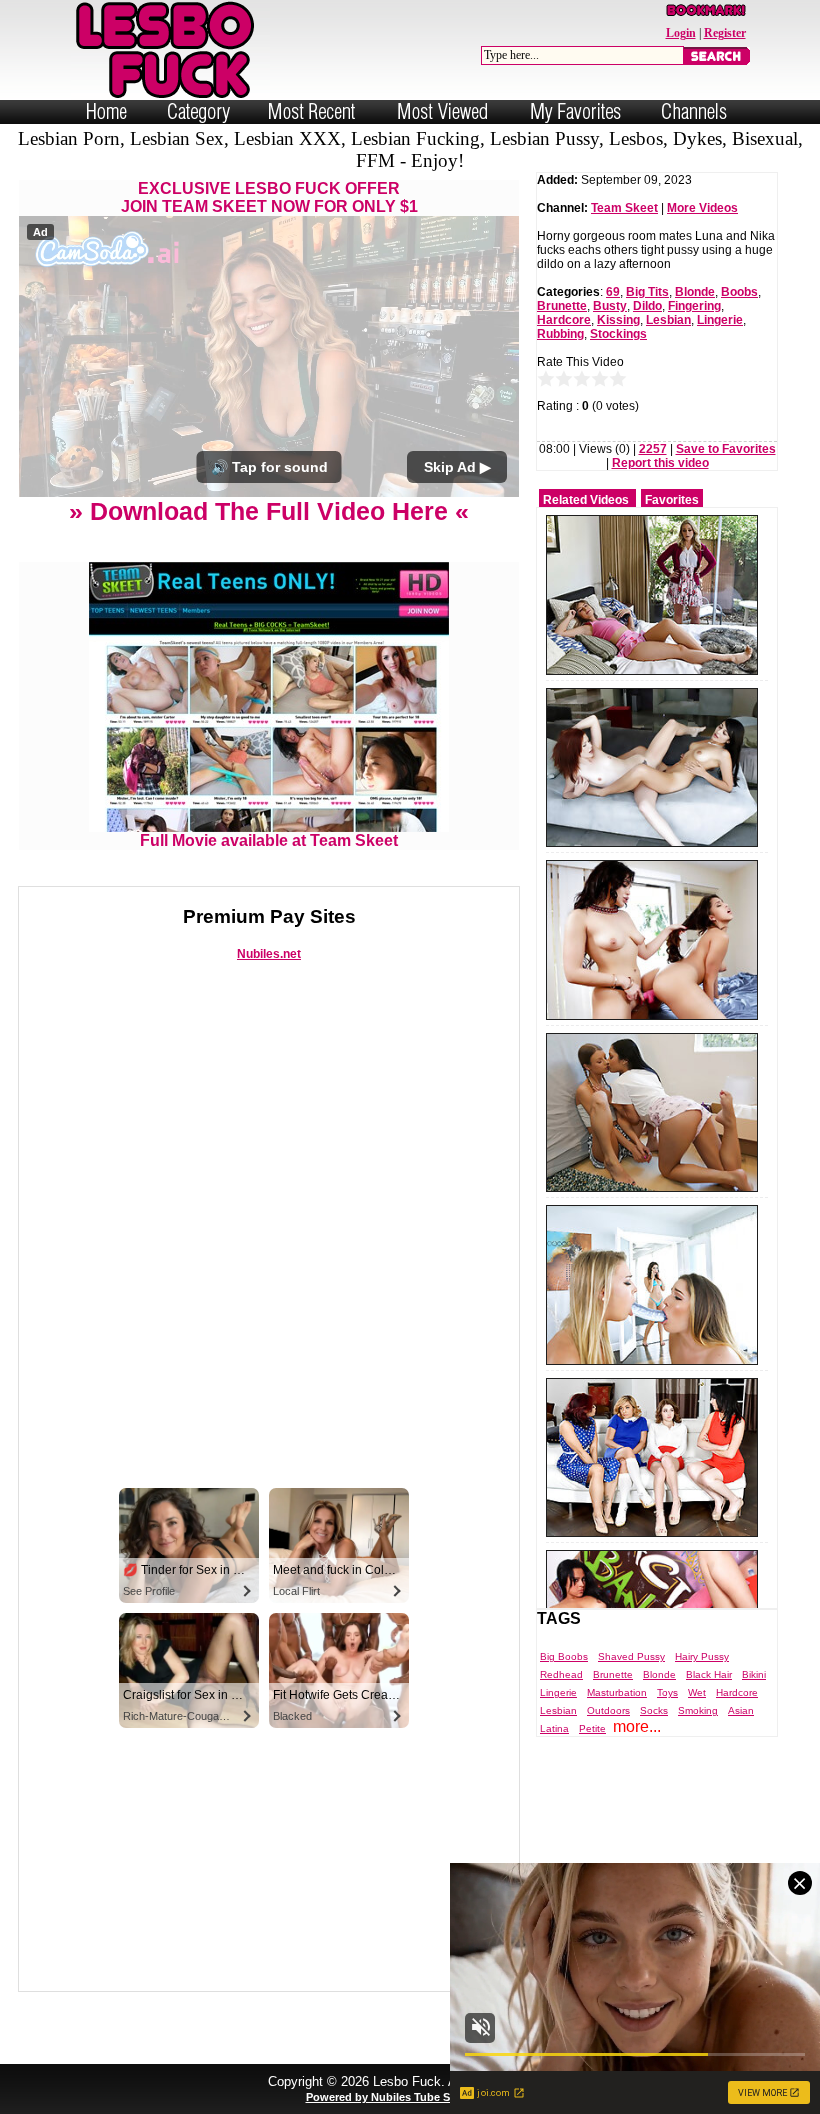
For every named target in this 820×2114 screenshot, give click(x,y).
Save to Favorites (726, 449)
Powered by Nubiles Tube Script (390, 2097)
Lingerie (720, 320)
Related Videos (586, 500)
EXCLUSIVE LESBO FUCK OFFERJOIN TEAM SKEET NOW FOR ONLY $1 (269, 197)
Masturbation (617, 1692)
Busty (610, 306)
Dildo (647, 306)
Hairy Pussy (702, 1656)
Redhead (561, 1674)
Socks (654, 1710)
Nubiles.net (269, 954)
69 (613, 292)
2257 (653, 449)
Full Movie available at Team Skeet (269, 840)
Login (681, 33)
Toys (667, 1692)
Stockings (618, 334)
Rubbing (560, 334)
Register (725, 33)
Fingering (694, 306)
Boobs (739, 292)
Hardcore (564, 320)
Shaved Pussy (631, 1656)
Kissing (618, 320)
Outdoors (608, 1710)
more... (637, 1726)
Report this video (660, 463)
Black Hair (709, 1674)
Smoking (698, 1710)
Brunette (562, 306)
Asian (741, 1710)
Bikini (754, 1674)
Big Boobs (564, 1656)
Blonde (695, 292)
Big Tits (647, 292)
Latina (554, 1728)
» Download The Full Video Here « (269, 511)
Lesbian (668, 320)
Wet (697, 1692)
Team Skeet (624, 208)
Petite (592, 1728)
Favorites (672, 500)
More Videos (702, 208)
